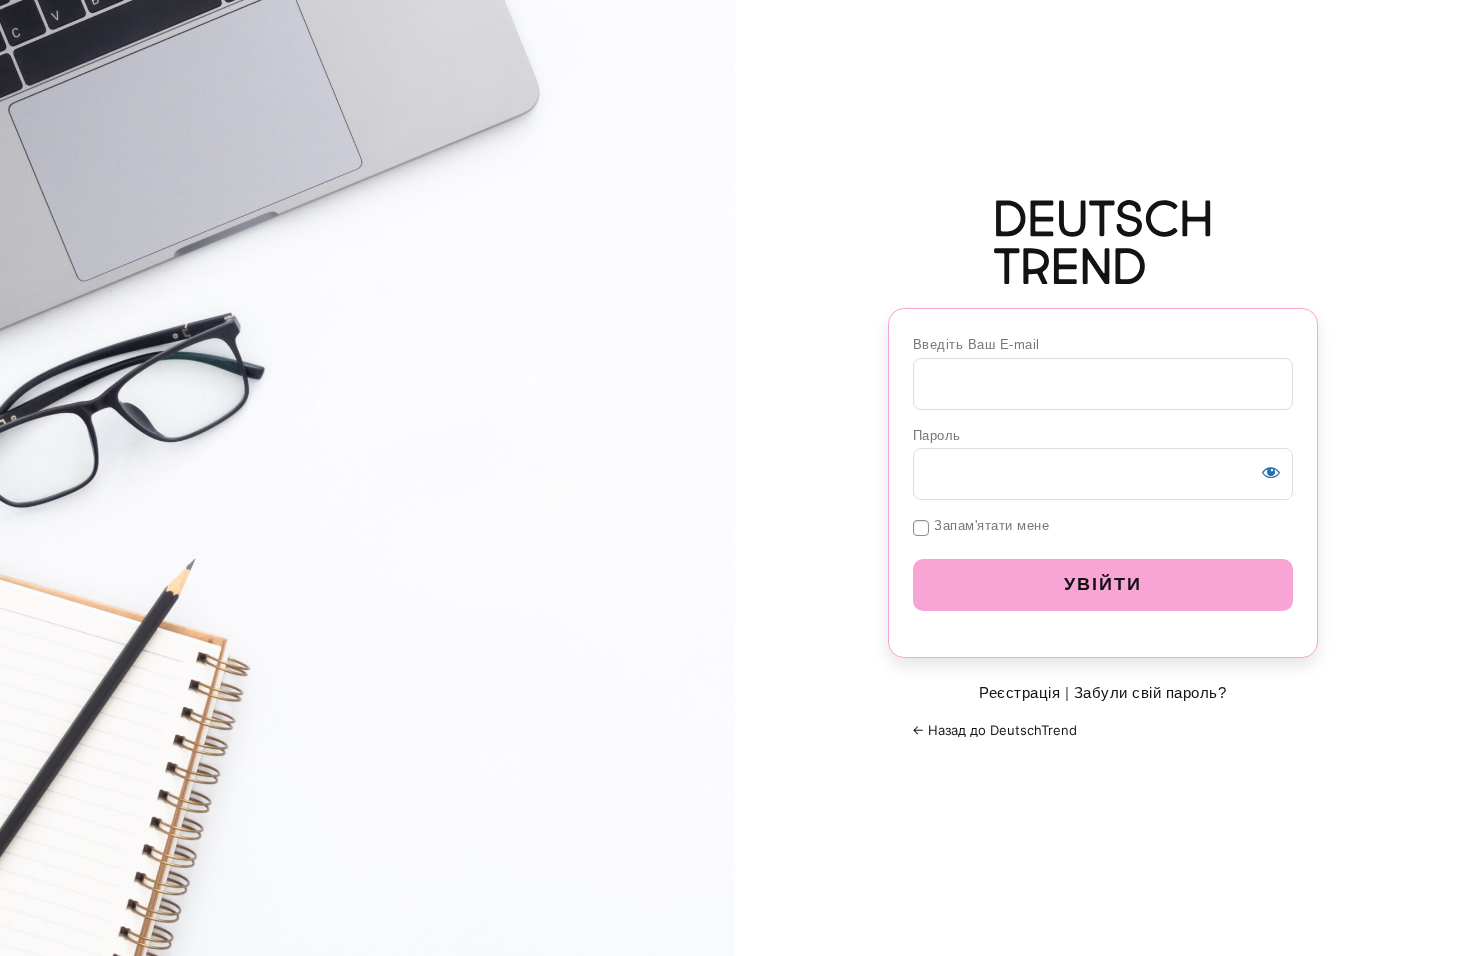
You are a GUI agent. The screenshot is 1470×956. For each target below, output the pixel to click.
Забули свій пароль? (1150, 692)
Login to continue (1103, 242)
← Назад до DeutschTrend (994, 730)
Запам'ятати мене (991, 525)
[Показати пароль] (1271, 472)
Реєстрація (1019, 692)
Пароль (937, 435)
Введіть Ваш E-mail (976, 344)
